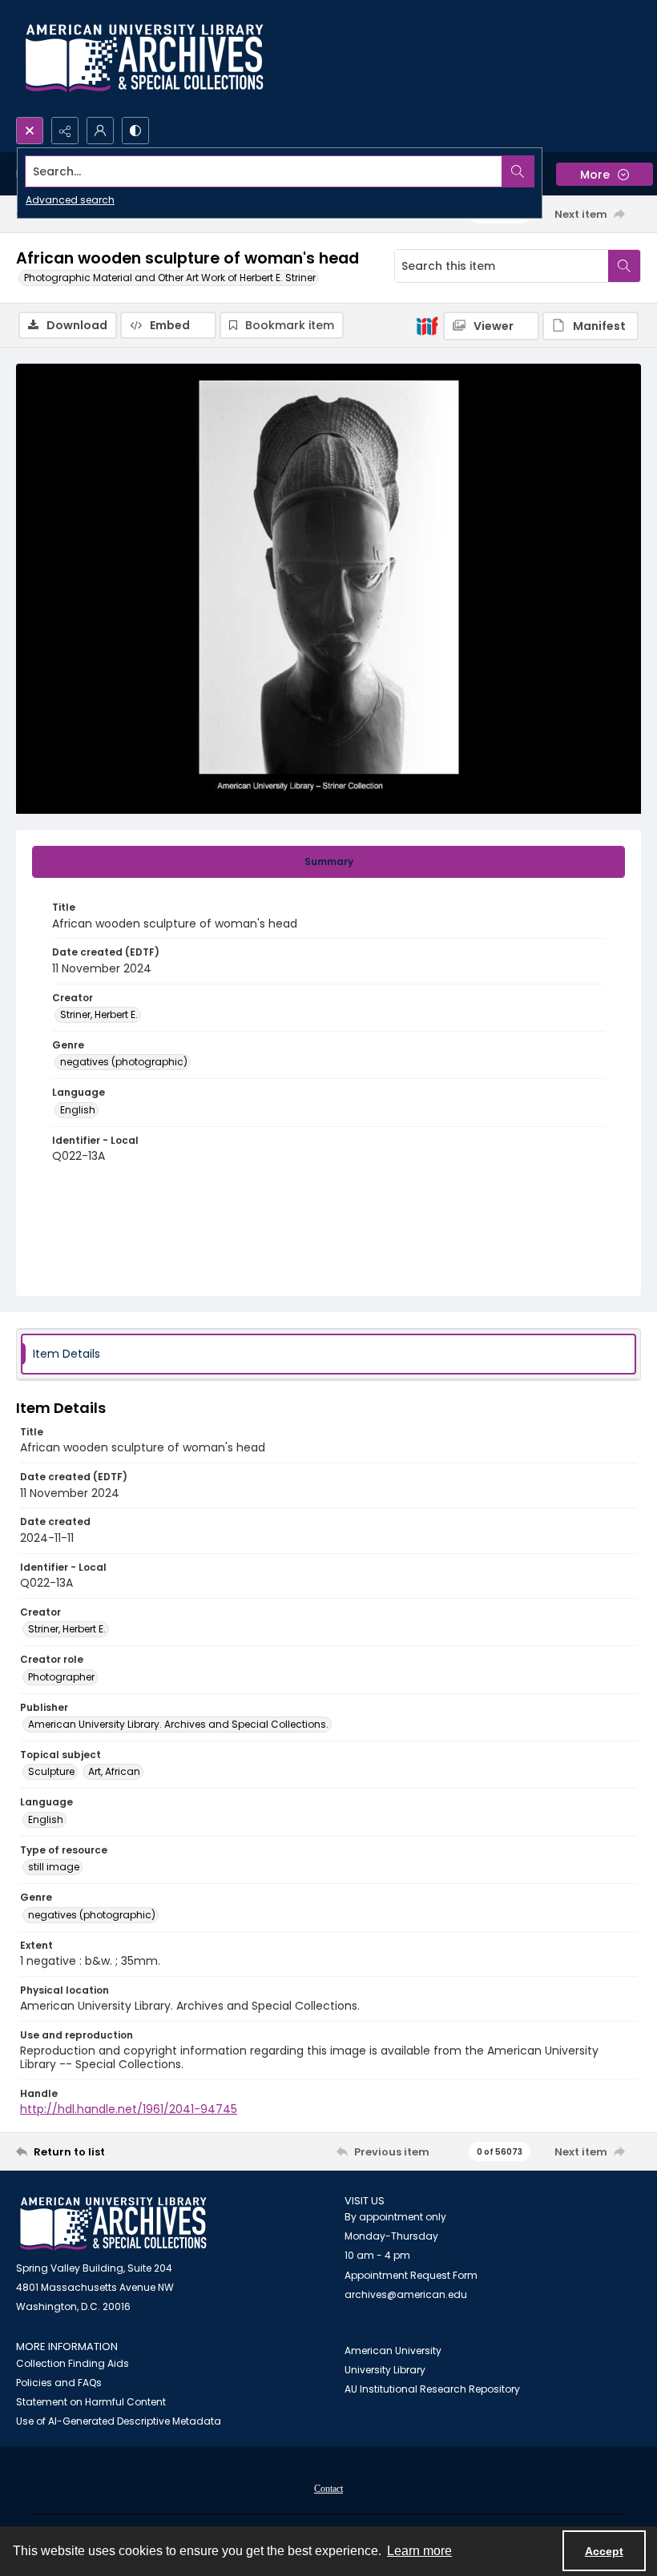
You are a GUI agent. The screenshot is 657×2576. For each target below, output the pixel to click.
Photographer (61, 1677)
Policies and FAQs (59, 2383)
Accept (604, 2551)
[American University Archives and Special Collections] (113, 2224)
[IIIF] (427, 325)
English (78, 1110)
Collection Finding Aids (73, 2363)
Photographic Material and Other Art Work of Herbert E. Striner (170, 278)
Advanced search (70, 200)
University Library (385, 2370)
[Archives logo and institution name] (144, 58)
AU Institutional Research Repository (432, 2389)
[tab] (328, 862)
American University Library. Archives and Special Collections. (178, 1724)
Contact (328, 2489)
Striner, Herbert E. (99, 1014)
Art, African (114, 1771)
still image (54, 1867)
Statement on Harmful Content (91, 2402)
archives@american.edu (406, 2294)
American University (393, 2351)
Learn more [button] (419, 2551)
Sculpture (51, 1771)
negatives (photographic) (124, 1062)
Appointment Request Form (411, 2275)
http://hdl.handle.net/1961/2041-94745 (129, 2109)
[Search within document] (624, 266)
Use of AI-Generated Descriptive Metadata (119, 2421)
